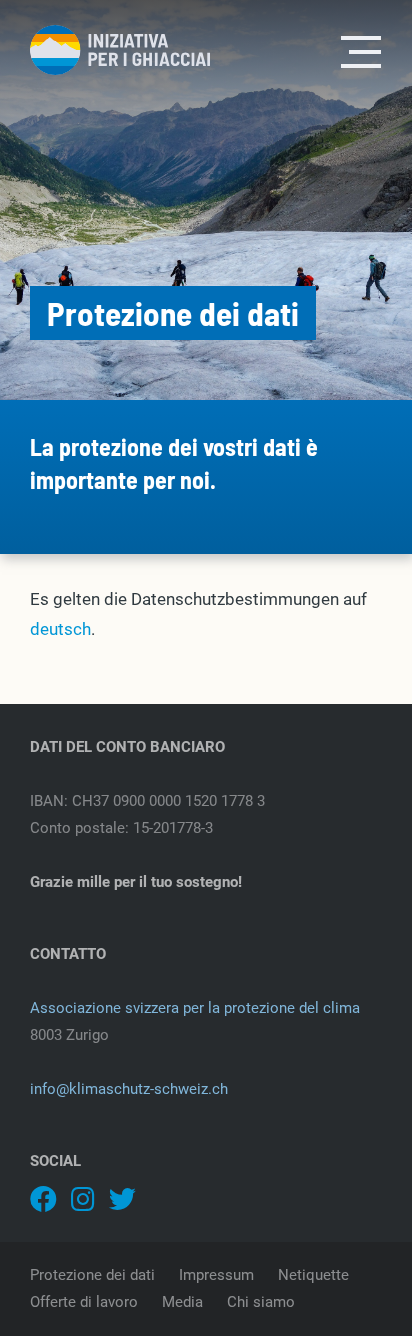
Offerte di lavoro (84, 1302)
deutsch (60, 629)
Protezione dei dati (92, 1275)
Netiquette (313, 1275)
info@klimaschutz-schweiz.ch (129, 1089)
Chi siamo (261, 1302)
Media (182, 1302)
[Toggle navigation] (362, 50)
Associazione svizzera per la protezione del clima (195, 1008)
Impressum (216, 1275)
